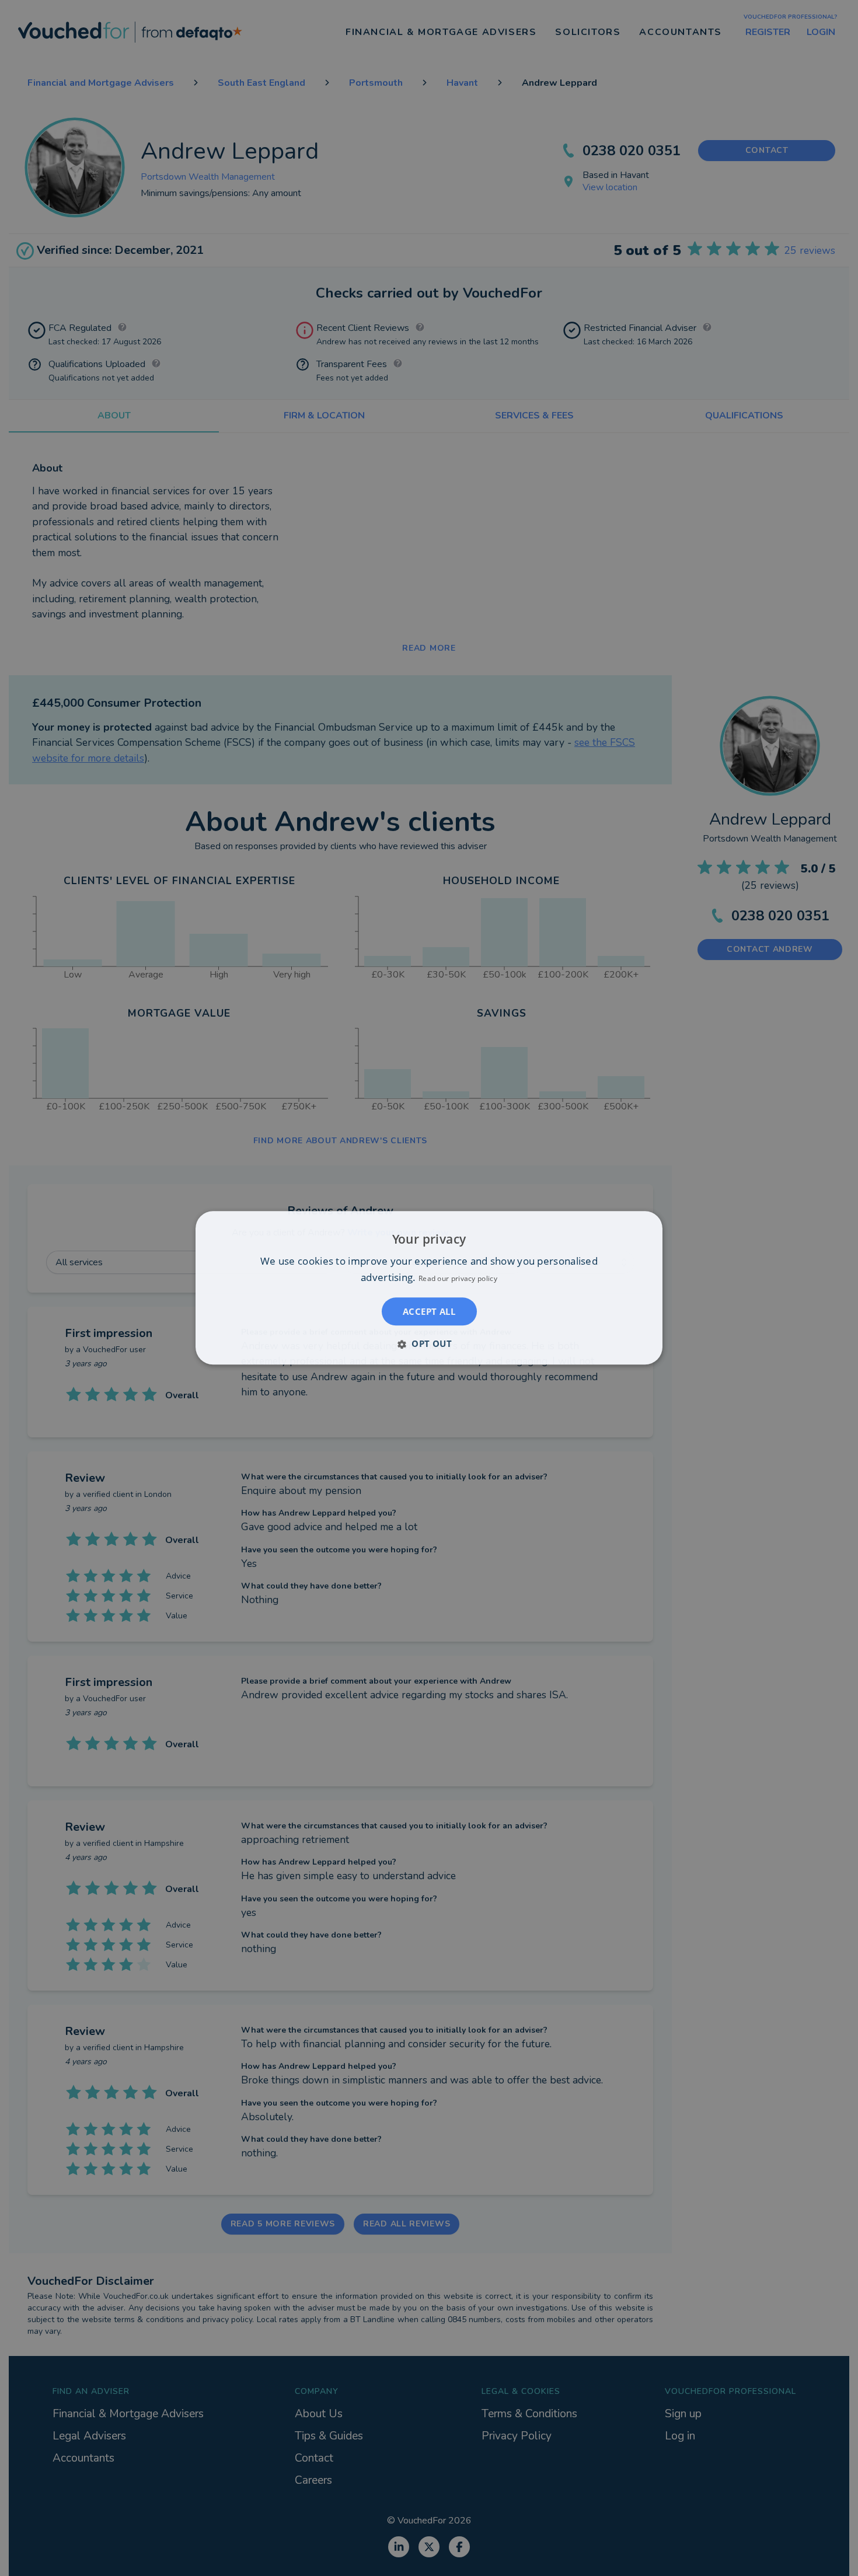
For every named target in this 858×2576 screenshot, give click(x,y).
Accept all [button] (429, 1312)
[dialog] (429, 1288)
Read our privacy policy (458, 1279)
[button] (429, 1344)
